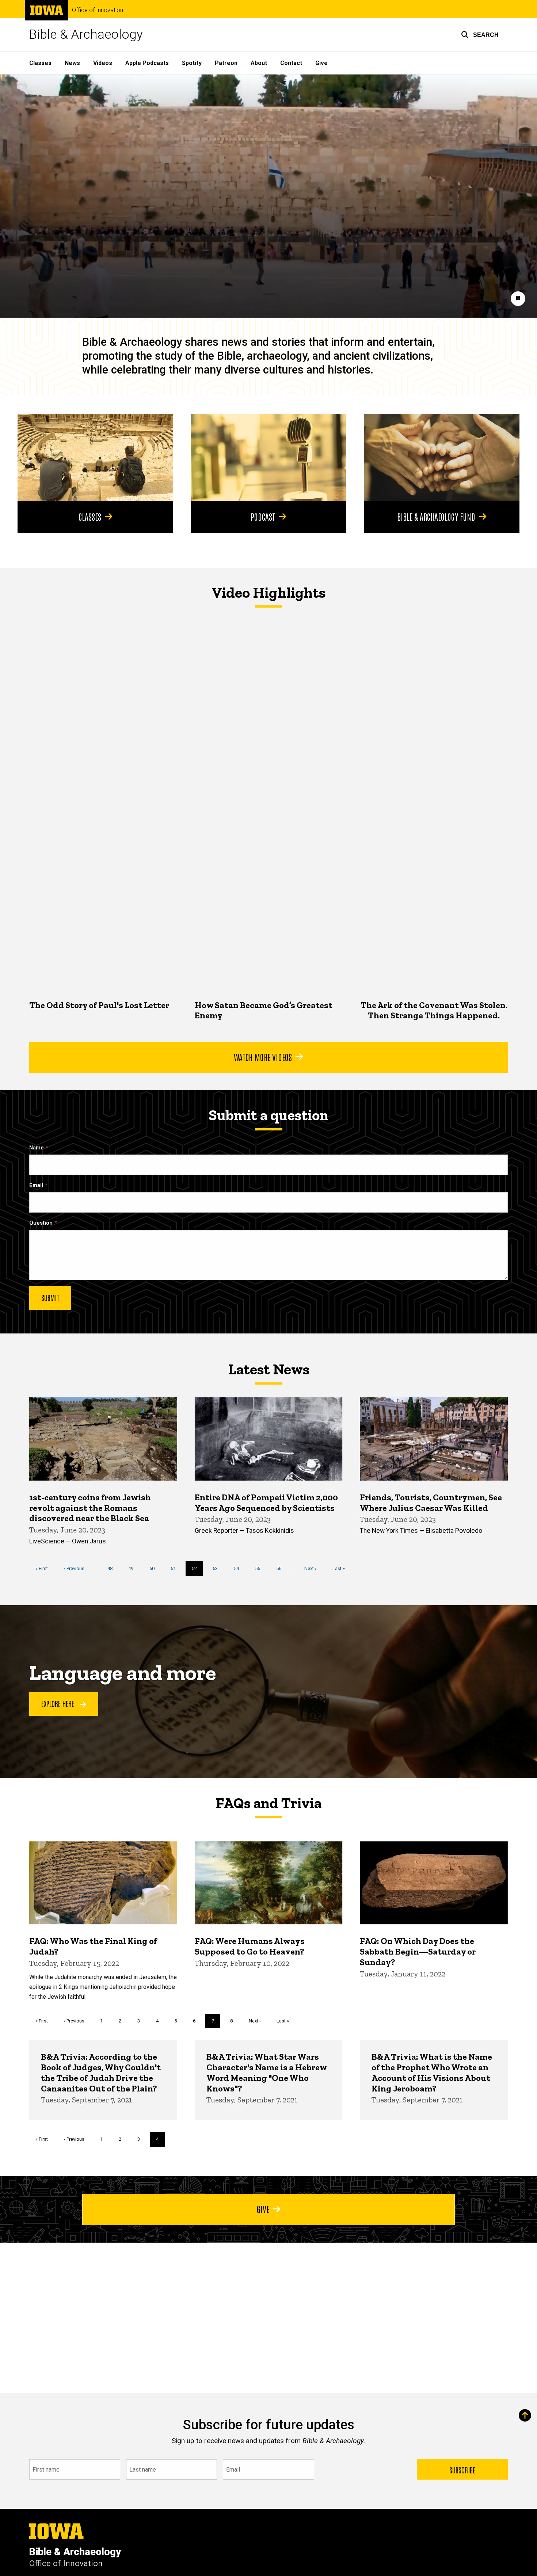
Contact (291, 63)
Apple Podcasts (147, 63)
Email (36, 1185)
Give (321, 63)
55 (260, 1568)
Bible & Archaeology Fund (436, 516)
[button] (480, 35)
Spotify (192, 63)
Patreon (226, 63)
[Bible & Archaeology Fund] (442, 458)
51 (176, 1568)
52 (197, 1571)
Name (37, 1148)
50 (155, 1568)
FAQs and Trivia (268, 1803)
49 (134, 1568)
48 (113, 1568)
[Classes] (95, 458)
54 (239, 1568)
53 (218, 1568)
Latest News (269, 1369)
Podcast (263, 516)
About (259, 63)
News (72, 63)
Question (41, 1223)
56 (281, 1568)
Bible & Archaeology (86, 35)
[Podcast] (268, 458)
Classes (40, 63)
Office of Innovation (98, 10)
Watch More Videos (263, 1057)
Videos (103, 63)
